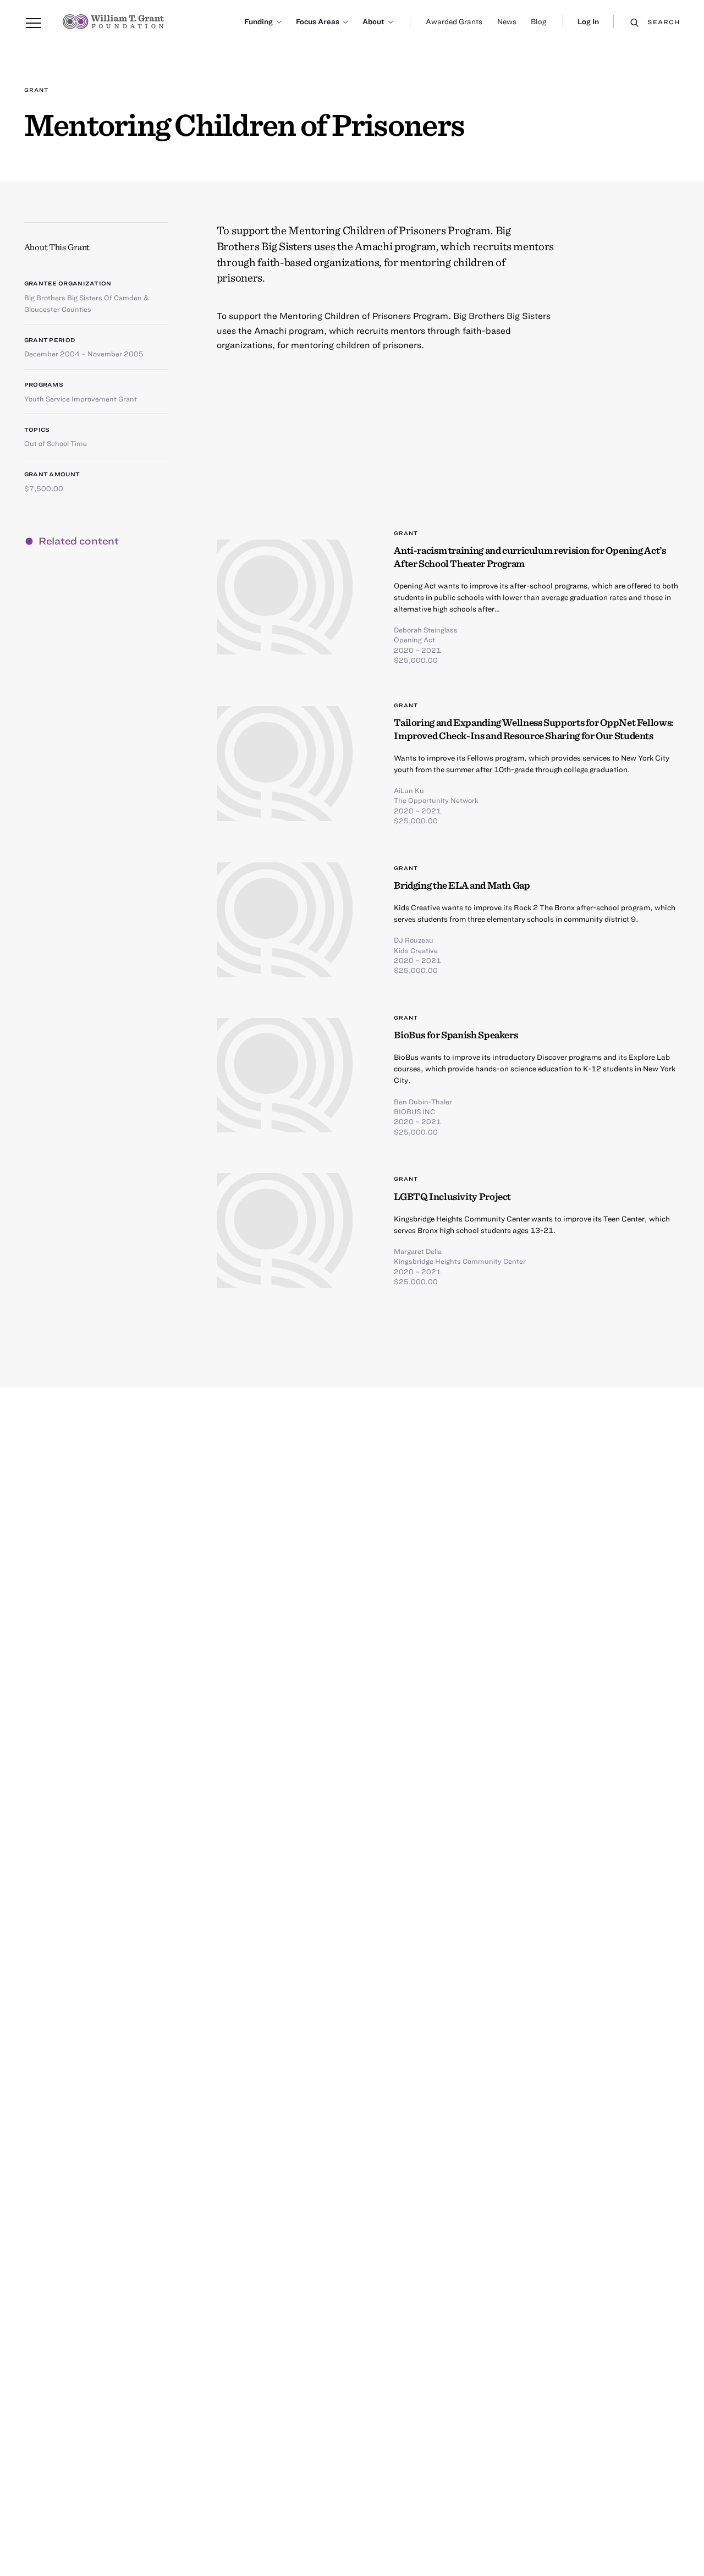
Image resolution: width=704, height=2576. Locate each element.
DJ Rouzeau (414, 940)
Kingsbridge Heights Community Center (460, 1261)
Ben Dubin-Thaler (423, 1102)
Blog (538, 21)
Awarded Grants (454, 21)
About (373, 21)
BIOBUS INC (414, 1111)
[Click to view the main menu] (34, 24)
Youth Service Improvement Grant (81, 399)
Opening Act (414, 640)
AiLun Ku (409, 790)
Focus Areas (318, 21)
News (507, 21)
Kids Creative (416, 950)
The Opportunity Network (436, 800)
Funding (258, 21)
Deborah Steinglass (426, 630)
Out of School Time (56, 443)
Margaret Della (418, 1251)
